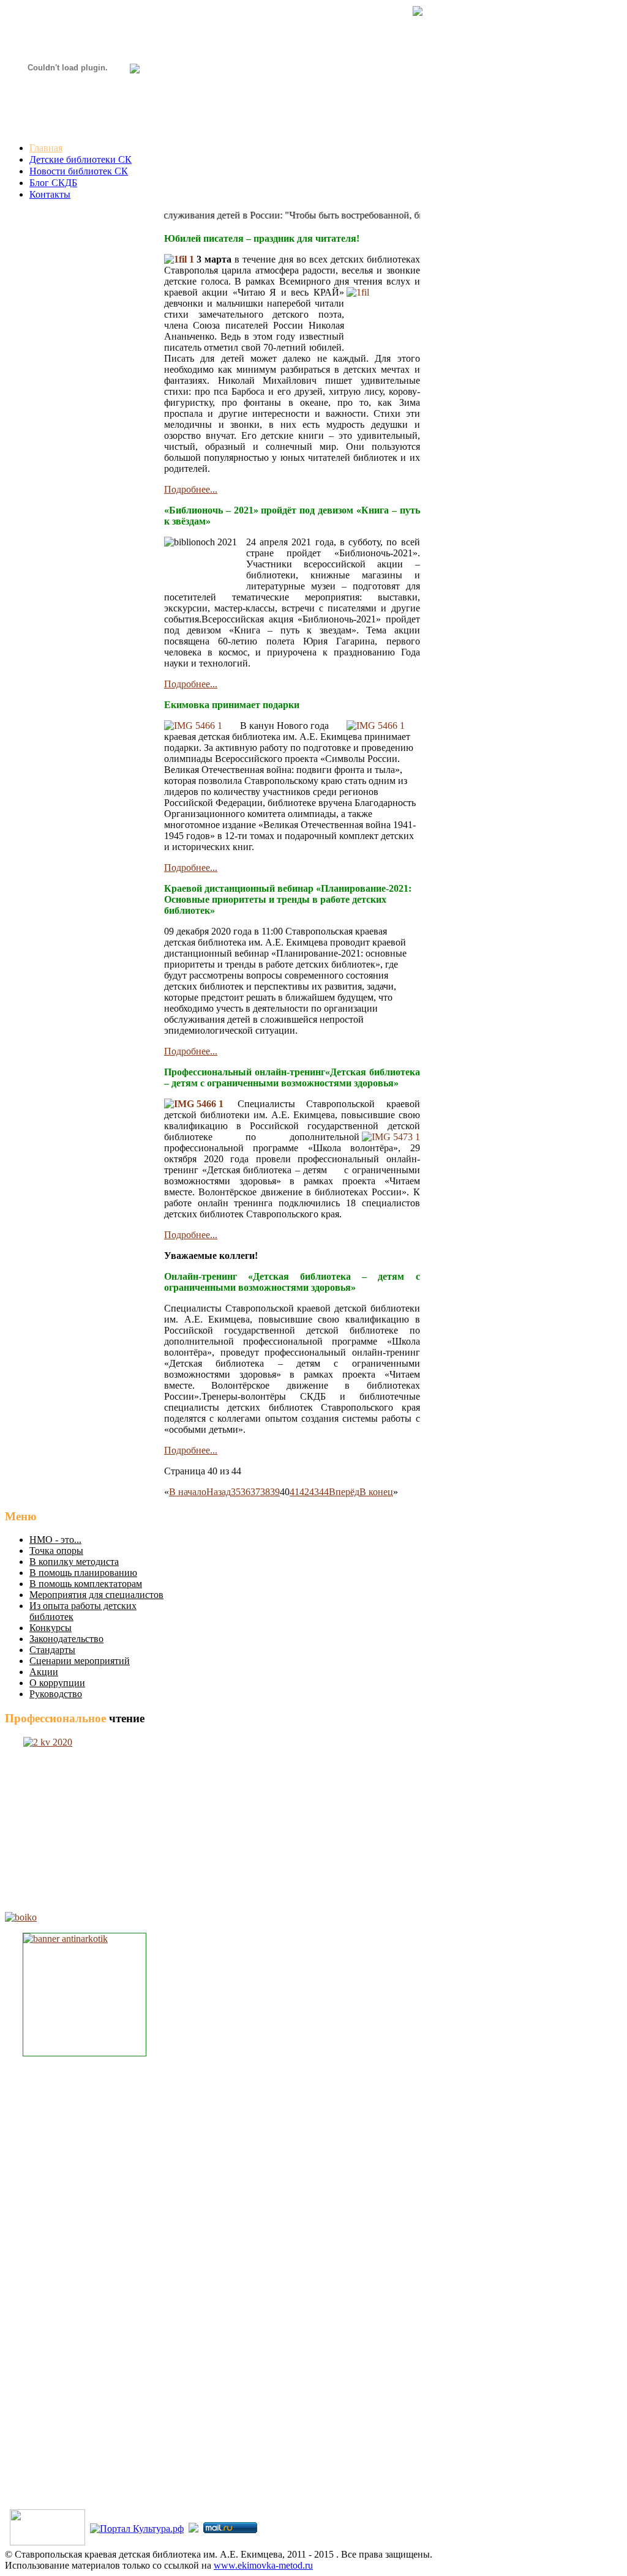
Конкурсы (51, 1628)
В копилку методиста (74, 1562)
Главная (46, 148)
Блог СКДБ (53, 183)
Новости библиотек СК (79, 171)
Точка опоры (56, 1551)
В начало (188, 1492)
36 (246, 1492)
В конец (376, 1492)
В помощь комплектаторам (86, 1584)
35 (236, 1492)
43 (314, 1492)
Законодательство (66, 1639)
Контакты (50, 194)
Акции (44, 1672)
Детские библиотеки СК (81, 159)
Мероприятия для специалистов (96, 1595)
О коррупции (57, 1683)
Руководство (56, 1694)
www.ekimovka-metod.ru (263, 2565)
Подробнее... (191, 489)
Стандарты (52, 1650)
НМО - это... (55, 1540)
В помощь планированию (83, 1573)
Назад (219, 1492)
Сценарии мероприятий (80, 1661)
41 (295, 1492)
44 (324, 1492)
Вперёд (344, 1492)
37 (255, 1492)
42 (304, 1492)
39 (275, 1492)
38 (265, 1492)
